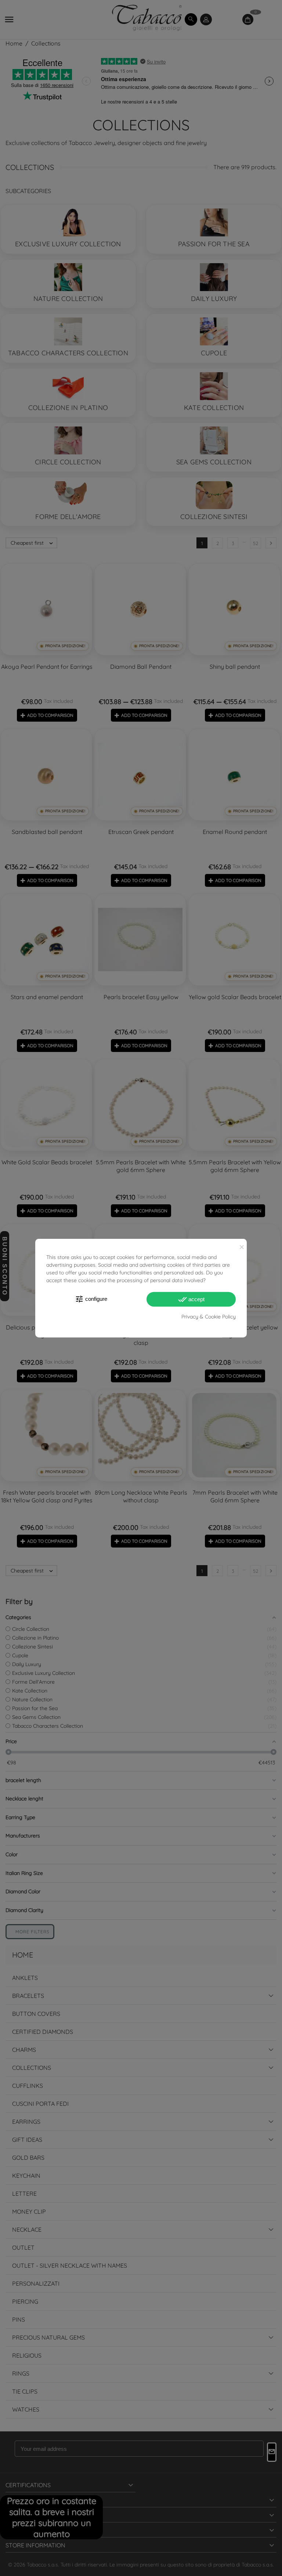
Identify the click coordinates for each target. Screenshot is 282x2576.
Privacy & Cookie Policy (209, 1317)
